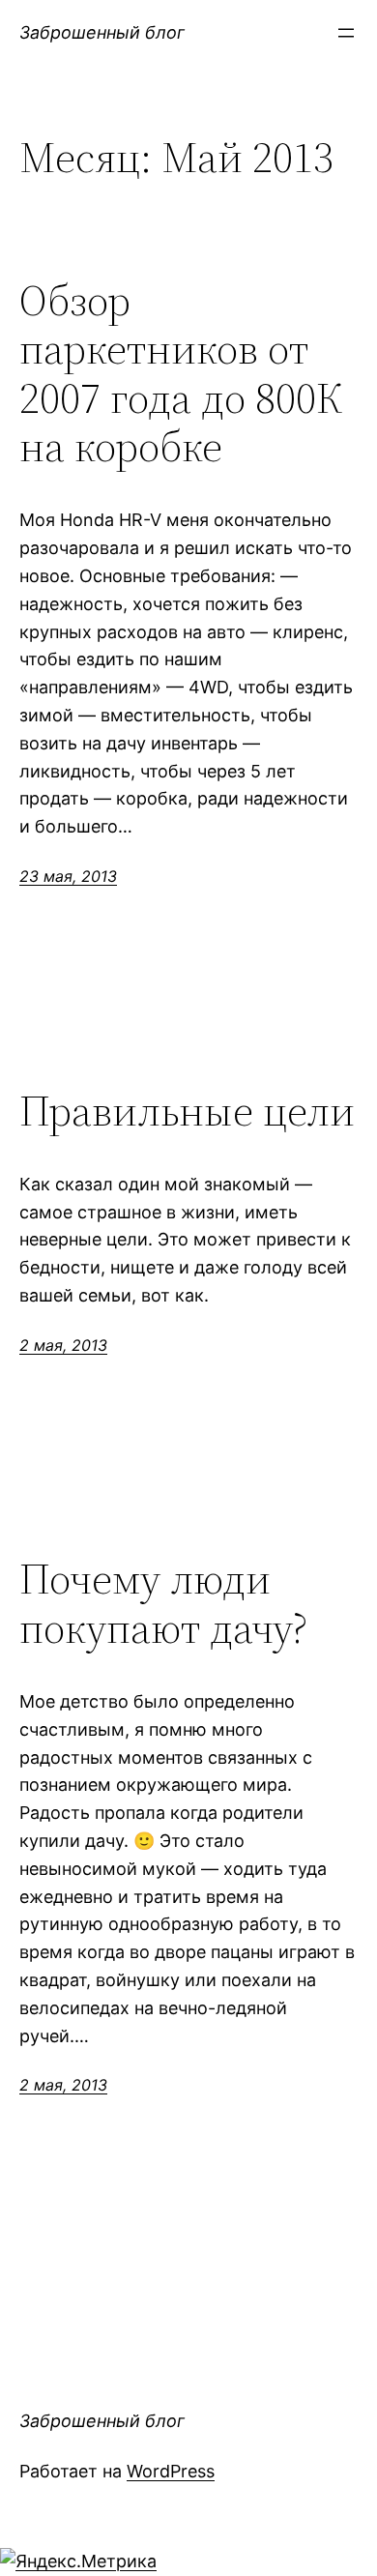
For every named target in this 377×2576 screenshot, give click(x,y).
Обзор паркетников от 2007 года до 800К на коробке (181, 374)
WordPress (171, 2471)
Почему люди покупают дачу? (163, 1604)
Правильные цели (187, 1112)
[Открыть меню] (346, 33)
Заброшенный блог (102, 32)
